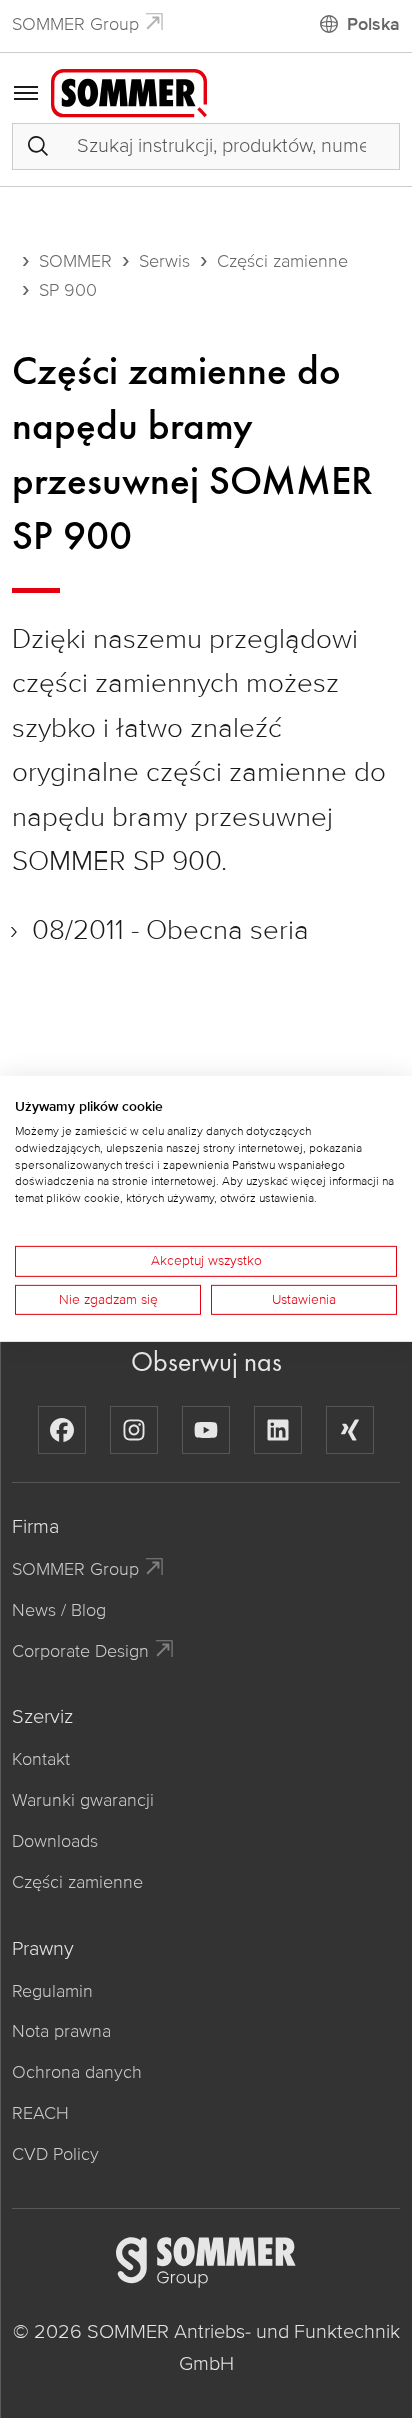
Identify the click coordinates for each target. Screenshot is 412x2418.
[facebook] (62, 1430)
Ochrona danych (77, 2072)
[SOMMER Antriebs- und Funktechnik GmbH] (129, 92)
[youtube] (206, 1430)
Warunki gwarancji (83, 1800)
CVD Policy (55, 2154)
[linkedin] (278, 1430)
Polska (373, 24)
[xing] (350, 1430)
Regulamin (52, 1991)
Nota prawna (61, 2031)
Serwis (164, 261)
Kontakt (41, 1759)
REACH (40, 2113)
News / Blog (59, 1610)
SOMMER (75, 261)
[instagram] (134, 1430)
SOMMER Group (75, 24)
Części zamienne (282, 261)
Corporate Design (80, 1651)
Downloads (55, 1841)
